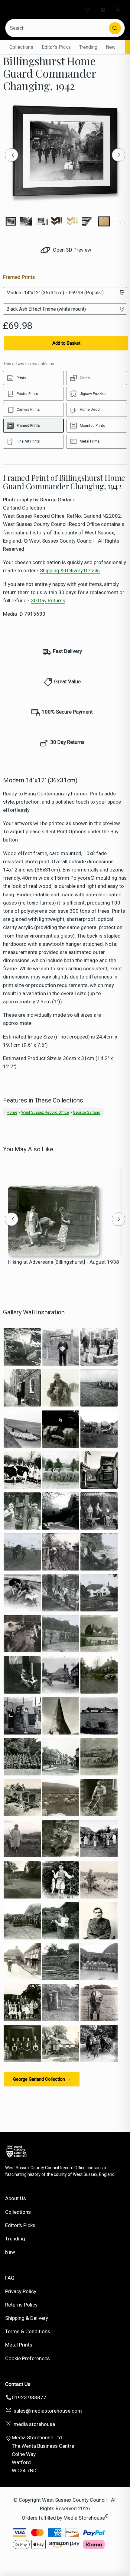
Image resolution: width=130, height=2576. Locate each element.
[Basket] (103, 9)
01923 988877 (29, 2397)
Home (12, 1112)
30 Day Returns (48, 601)
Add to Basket (66, 343)
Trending (88, 47)
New (111, 47)
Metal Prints (19, 2345)
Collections (21, 47)
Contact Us (18, 2384)
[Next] (119, 155)
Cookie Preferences (28, 2358)
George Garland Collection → (42, 2079)
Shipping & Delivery (27, 2318)
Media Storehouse (84, 2517)
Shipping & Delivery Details (70, 570)
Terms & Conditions (28, 2331)
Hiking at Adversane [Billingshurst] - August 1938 (64, 1262)
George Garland (87, 1112)
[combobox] (58, 28)
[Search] (115, 28)
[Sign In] (118, 9)
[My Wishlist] (88, 9)
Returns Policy (21, 2305)
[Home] (29, 9)
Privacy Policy (21, 2291)
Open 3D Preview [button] (71, 250)
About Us (16, 2198)
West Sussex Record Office (45, 1112)
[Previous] (11, 155)
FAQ (10, 2278)
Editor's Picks (56, 47)
